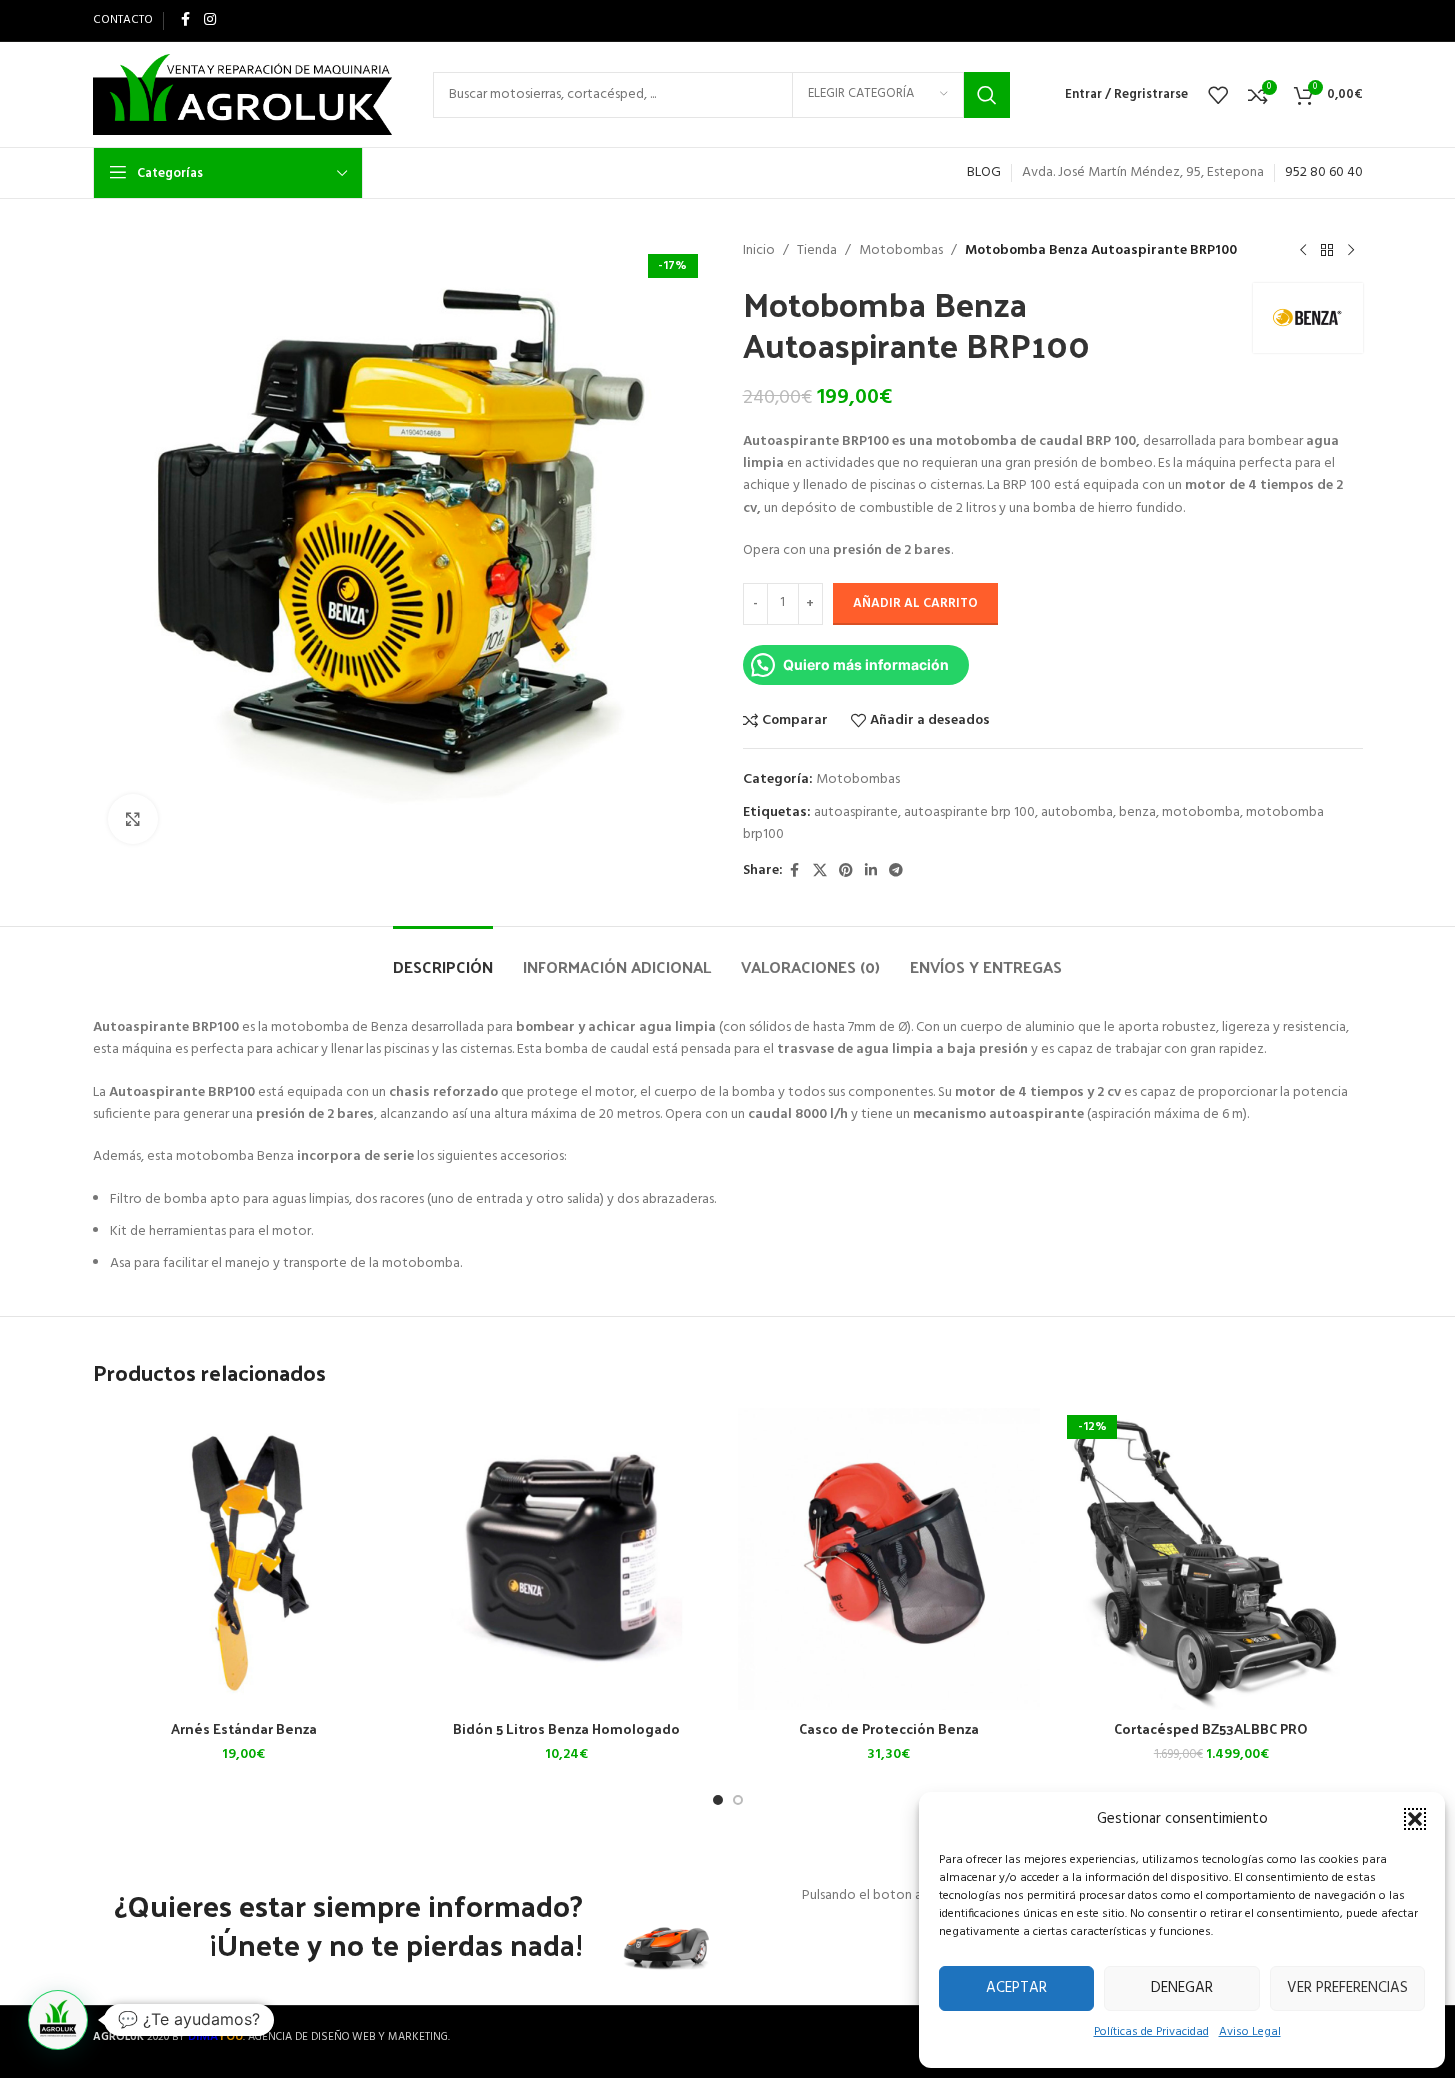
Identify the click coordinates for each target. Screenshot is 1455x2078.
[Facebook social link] (186, 20)
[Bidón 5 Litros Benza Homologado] (566, 1559)
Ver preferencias (1347, 1988)
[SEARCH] (987, 95)
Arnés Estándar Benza (244, 1728)
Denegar (1182, 1988)
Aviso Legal (1250, 2032)
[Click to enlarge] (133, 819)
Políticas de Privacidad (1151, 2032)
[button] (1415, 1819)
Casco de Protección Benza (889, 1728)
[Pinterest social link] (846, 871)
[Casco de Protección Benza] (889, 1559)
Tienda (817, 251)
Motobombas (901, 251)
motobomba (1201, 812)
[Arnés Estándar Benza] (244, 1559)
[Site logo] (243, 94)
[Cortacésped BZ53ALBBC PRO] (1211, 1559)
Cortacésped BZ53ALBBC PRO (1211, 1728)
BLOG (984, 172)
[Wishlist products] (1218, 95)
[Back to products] (1327, 251)
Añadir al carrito (915, 603)
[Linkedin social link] (871, 871)
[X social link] (820, 871)
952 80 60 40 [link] (1324, 172)
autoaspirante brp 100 (969, 812)
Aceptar (1016, 1988)
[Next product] (1351, 251)
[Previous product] (1303, 251)
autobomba (1077, 812)
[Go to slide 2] (738, 1800)
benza (1137, 812)
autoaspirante (856, 812)
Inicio (759, 251)
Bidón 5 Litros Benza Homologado (566, 1728)
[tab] (443, 956)
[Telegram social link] (896, 871)
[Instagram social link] (210, 20)
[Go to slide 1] (718, 1800)
